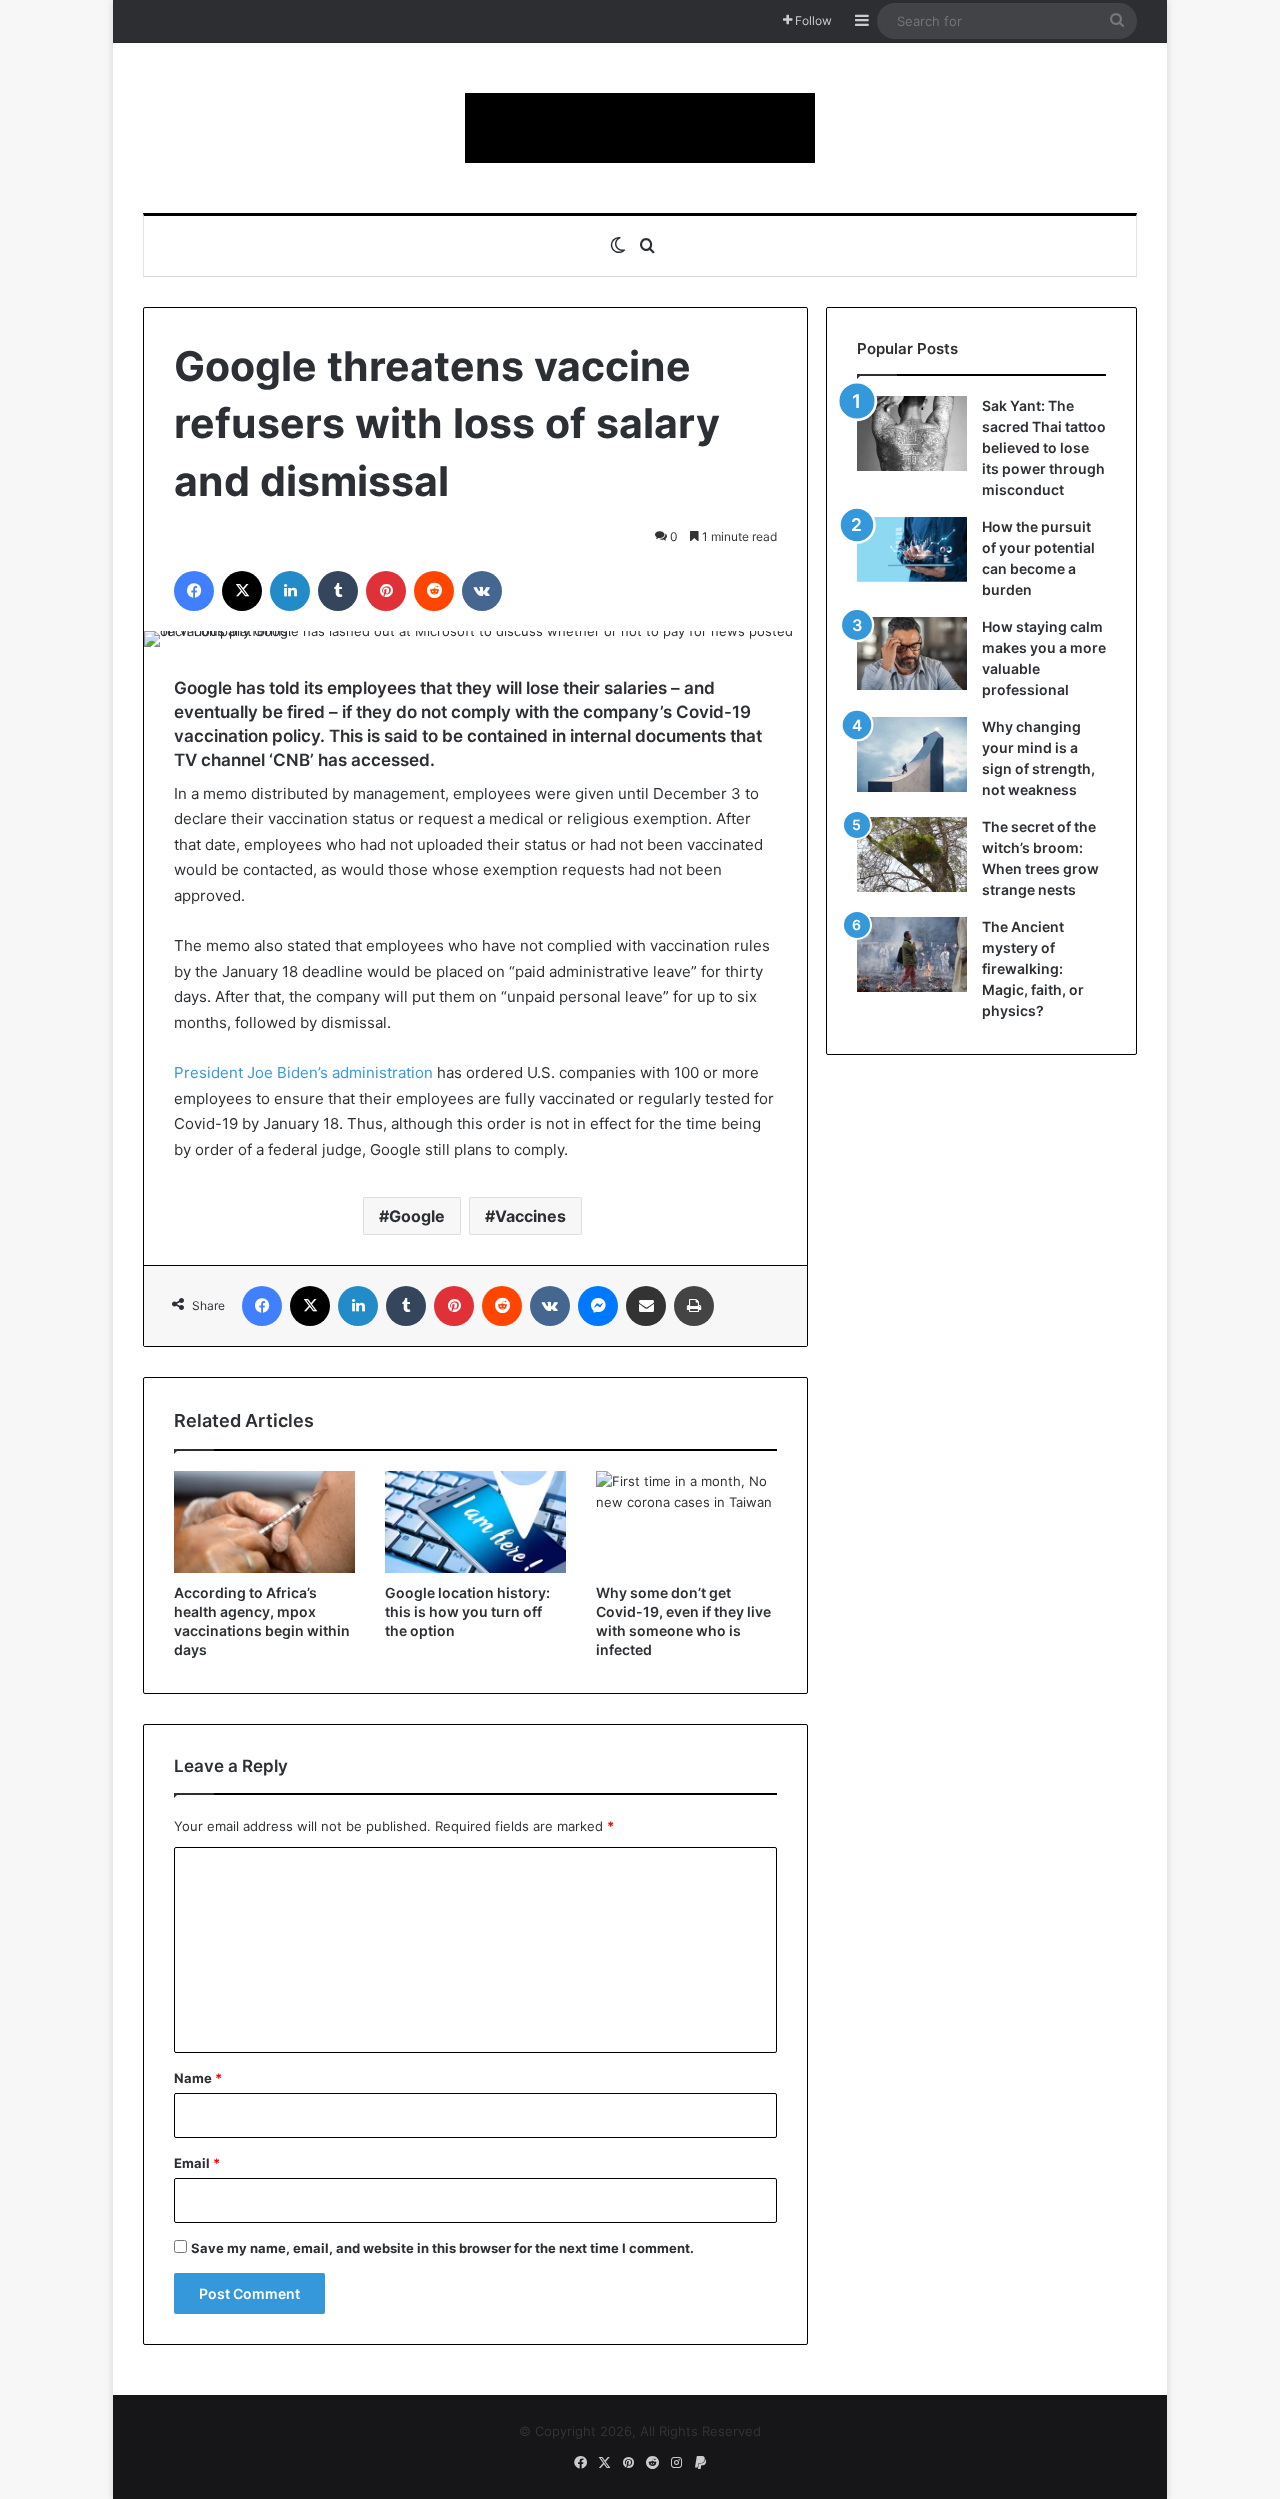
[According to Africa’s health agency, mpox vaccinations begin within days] (264, 1522)
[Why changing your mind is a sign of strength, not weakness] (912, 754)
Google (417, 1216)
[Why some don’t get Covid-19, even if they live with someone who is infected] (686, 1522)
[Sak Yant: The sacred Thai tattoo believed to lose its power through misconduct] (912, 433)
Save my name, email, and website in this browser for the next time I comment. (442, 2248)
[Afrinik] (640, 128)
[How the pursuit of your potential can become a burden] (912, 553)
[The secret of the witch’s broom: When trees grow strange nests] (912, 854)
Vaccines (530, 1216)
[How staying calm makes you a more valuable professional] (912, 653)
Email (197, 2163)
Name (198, 2078)
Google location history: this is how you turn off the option (467, 1611)
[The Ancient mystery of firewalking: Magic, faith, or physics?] (912, 954)
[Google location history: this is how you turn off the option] (475, 1522)
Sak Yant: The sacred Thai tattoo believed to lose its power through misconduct (1044, 447)
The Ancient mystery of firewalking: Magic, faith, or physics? (1033, 968)
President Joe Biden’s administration (303, 1072)
